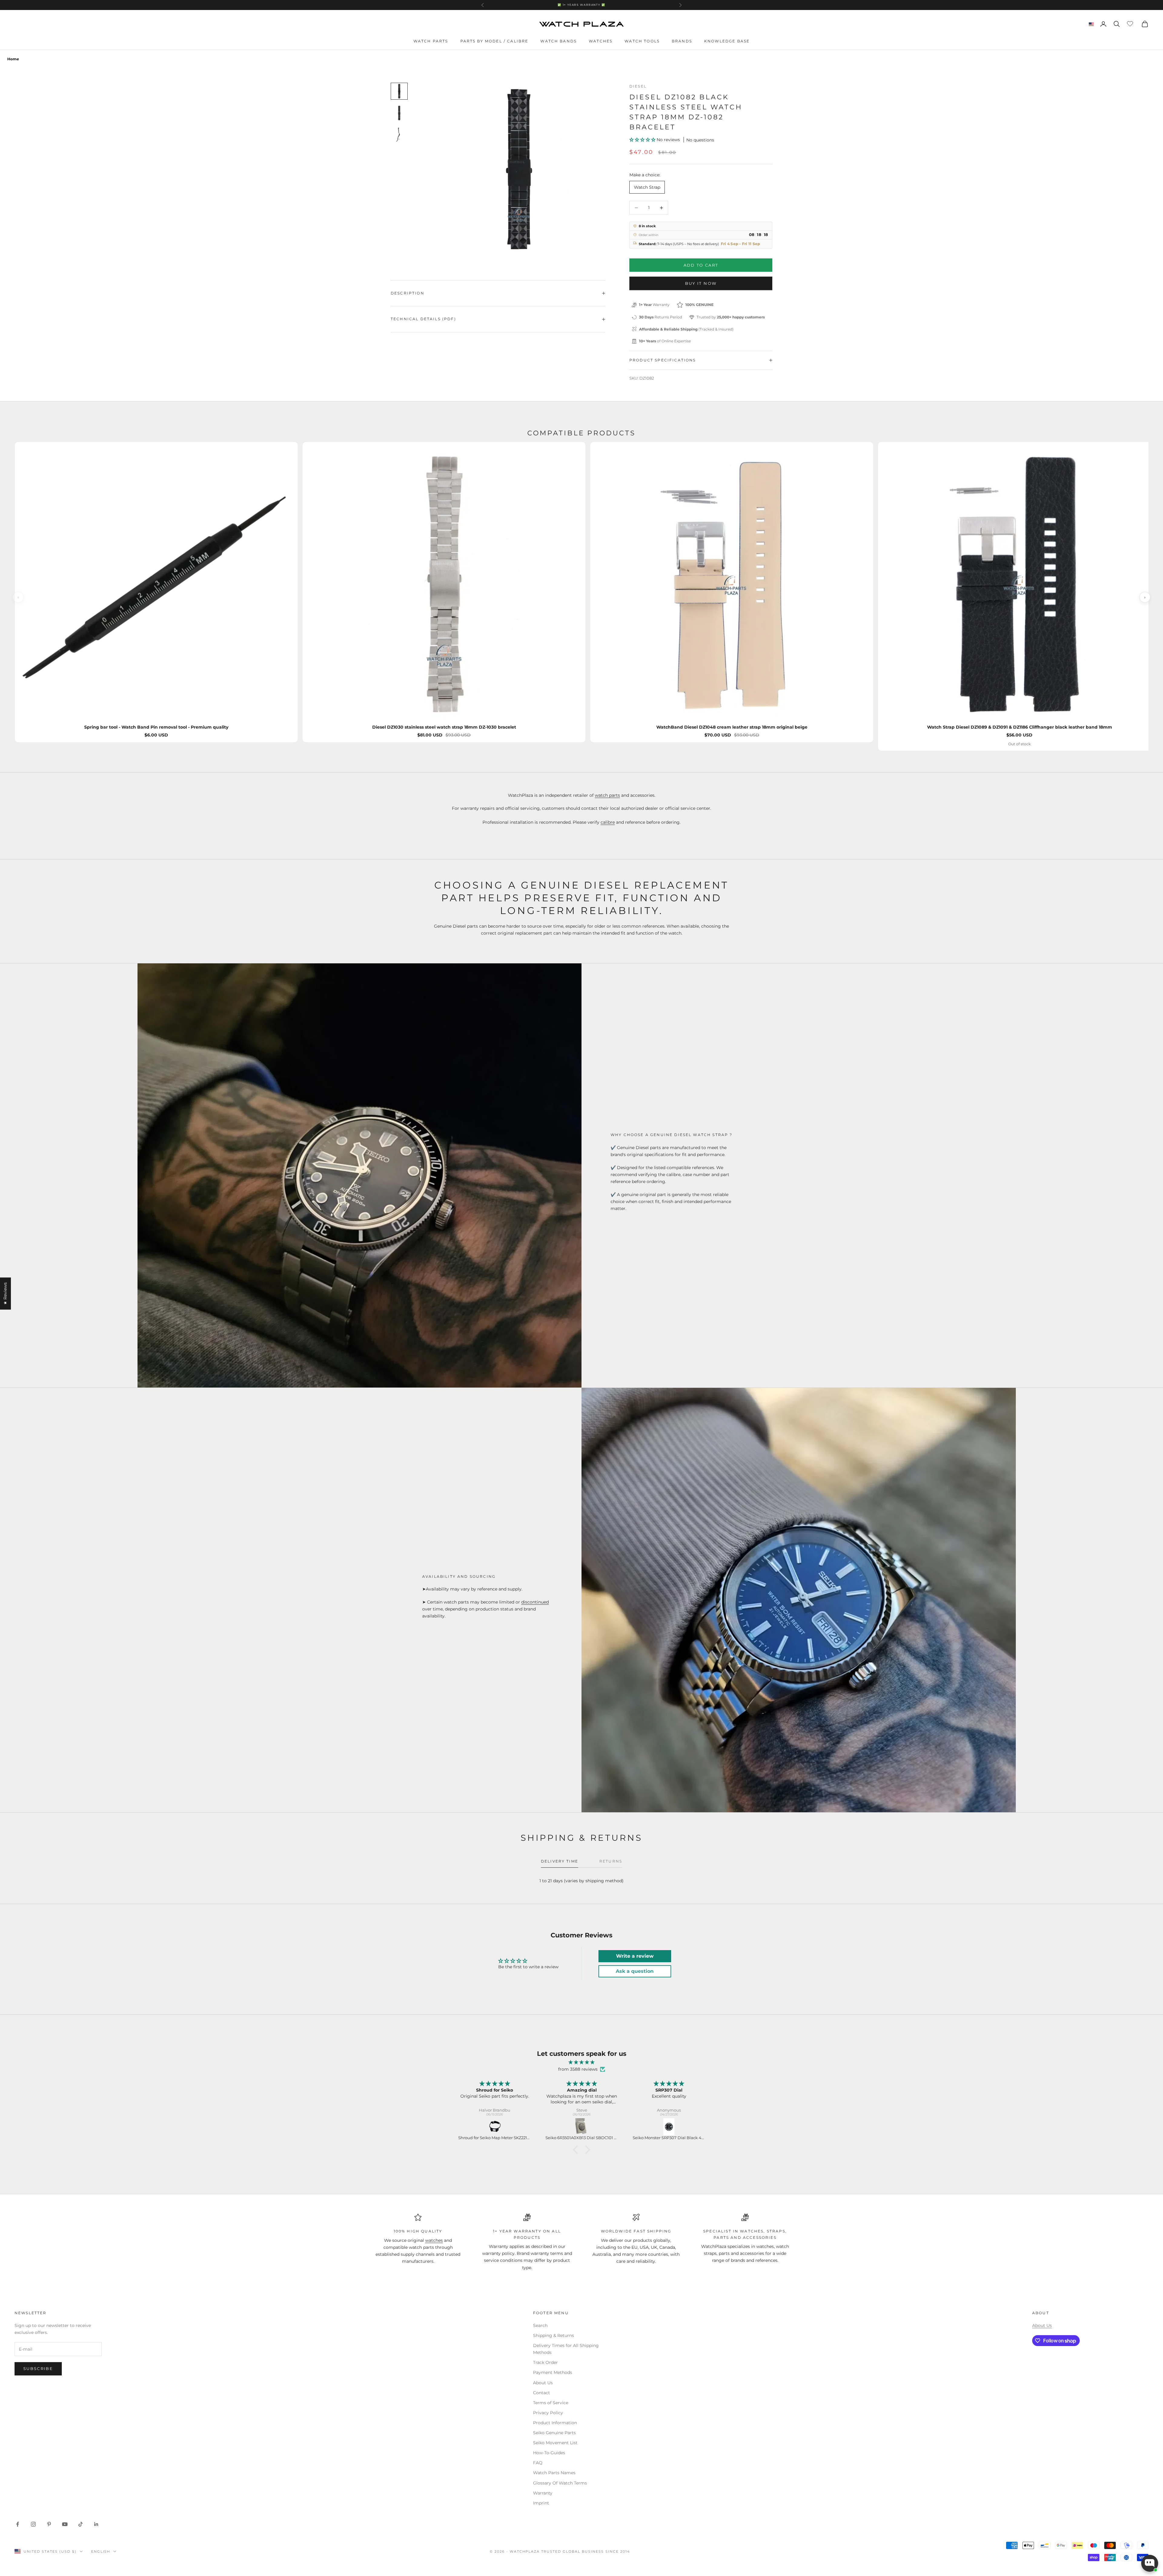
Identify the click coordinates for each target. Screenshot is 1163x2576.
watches (434, 2240)
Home (13, 59)
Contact (542, 2393)
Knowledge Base (727, 41)
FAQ (538, 2463)
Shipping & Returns (553, 2335)
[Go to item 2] (399, 113)
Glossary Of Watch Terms (560, 2483)
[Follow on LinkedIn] (96, 2524)
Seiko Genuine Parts (554, 2433)
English (101, 2551)
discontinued (535, 1602)
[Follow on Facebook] (18, 2524)
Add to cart (701, 265)
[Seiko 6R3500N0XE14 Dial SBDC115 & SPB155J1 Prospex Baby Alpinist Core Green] (669, 2127)
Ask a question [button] (635, 1971)
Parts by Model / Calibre (494, 41)
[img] (581, 2062)
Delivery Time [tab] (560, 1861)
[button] (643, 140)
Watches (601, 41)
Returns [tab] (611, 1861)
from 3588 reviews (578, 2069)
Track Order (545, 2362)
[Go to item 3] (399, 135)
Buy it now (701, 283)
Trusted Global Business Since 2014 (585, 2551)
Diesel (638, 86)
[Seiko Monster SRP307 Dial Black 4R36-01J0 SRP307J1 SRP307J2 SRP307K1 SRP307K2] (495, 2127)
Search (540, 2325)
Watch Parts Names (554, 2473)
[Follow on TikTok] (81, 2524)
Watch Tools (642, 41)
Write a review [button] (635, 1956)
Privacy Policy (548, 2413)
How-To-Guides (549, 2453)
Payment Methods (553, 2372)
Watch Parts (431, 41)
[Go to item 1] (399, 91)
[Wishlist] (1131, 23)
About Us (543, 2383)
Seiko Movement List (555, 2443)
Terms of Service (551, 2403)
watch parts (607, 795)
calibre (608, 822)
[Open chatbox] (1150, 2563)
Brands (682, 41)
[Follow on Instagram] (33, 2524)
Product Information (555, 2423)
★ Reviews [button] (5, 1293)
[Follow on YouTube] (65, 2524)
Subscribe (38, 2368)
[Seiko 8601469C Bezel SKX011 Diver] (582, 2127)
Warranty (543, 2493)
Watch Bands (558, 41)
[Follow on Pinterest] (49, 2524)
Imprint (541, 2503)
